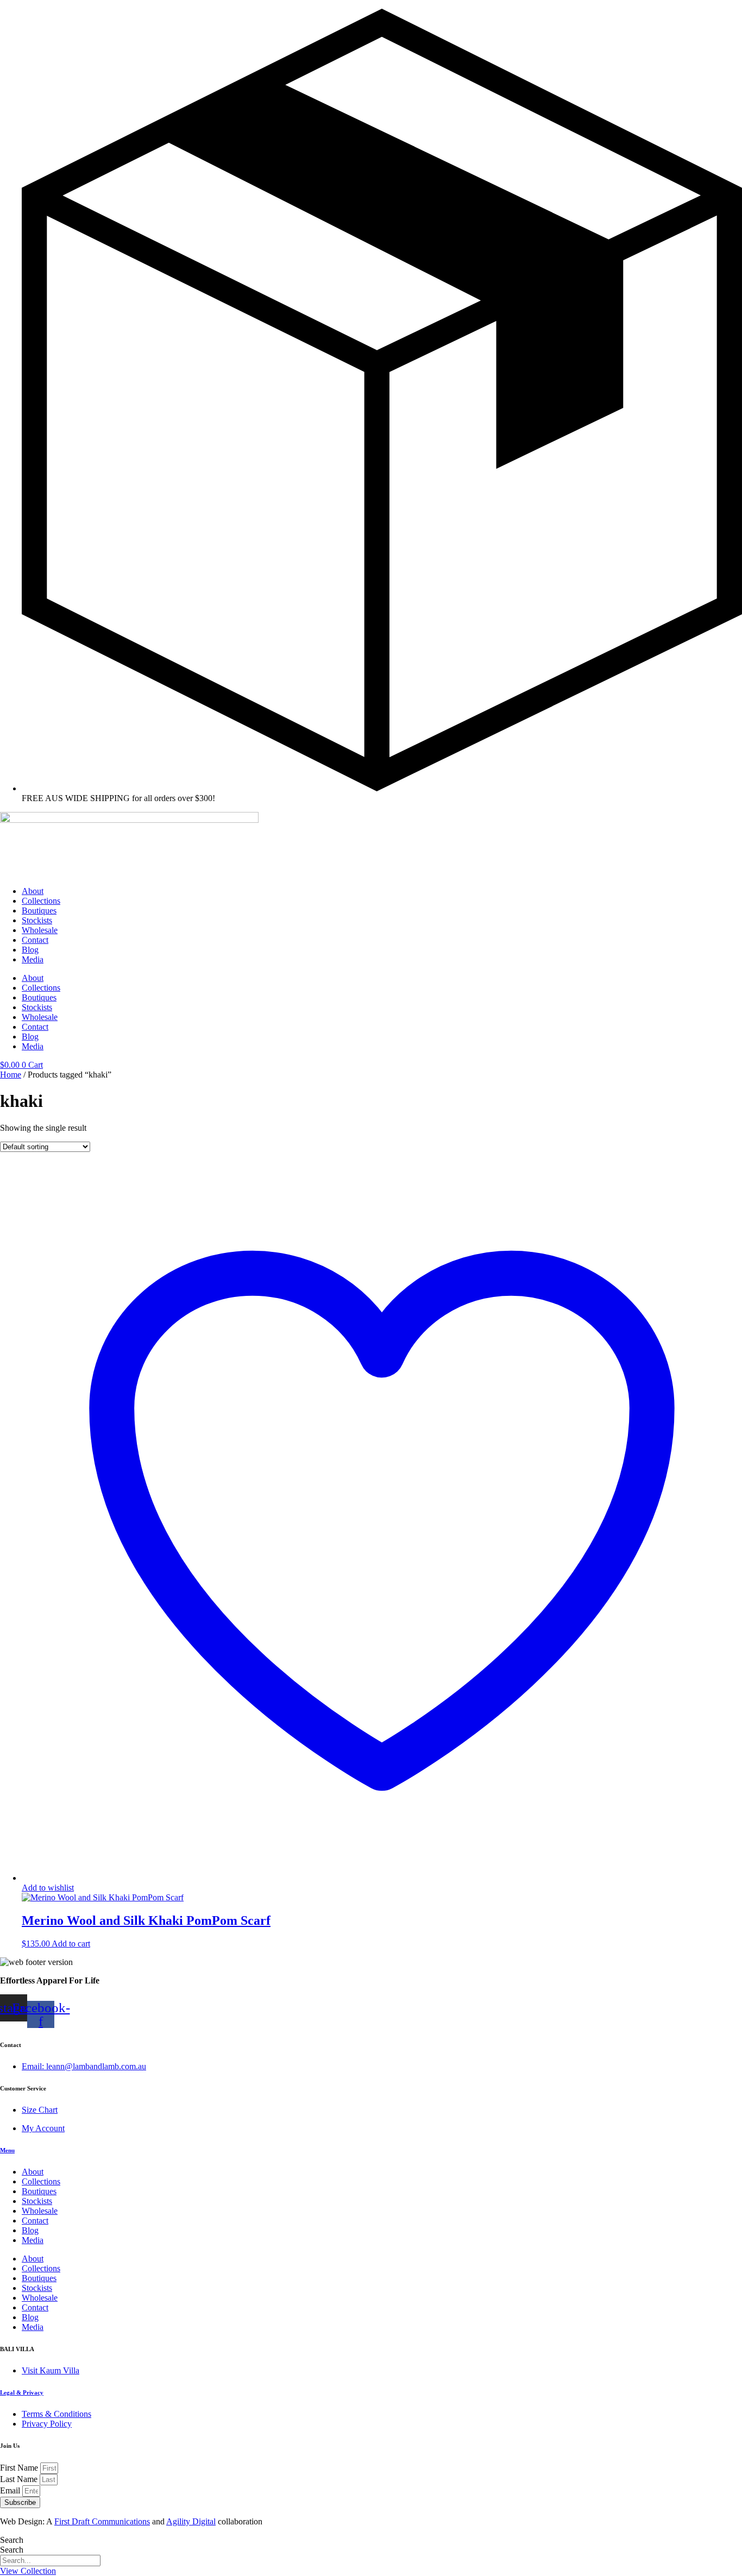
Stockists (37, 920)
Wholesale (40, 930)
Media (33, 959)
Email (11, 2490)
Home (11, 1075)
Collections (41, 901)
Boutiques (39, 911)
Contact (35, 940)
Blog (30, 950)
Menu (7, 2150)
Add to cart (71, 1944)
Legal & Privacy (22, 2392)
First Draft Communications (102, 2521)
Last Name (20, 2479)
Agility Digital (191, 2521)
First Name (20, 2468)
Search (12, 2540)
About (33, 891)
